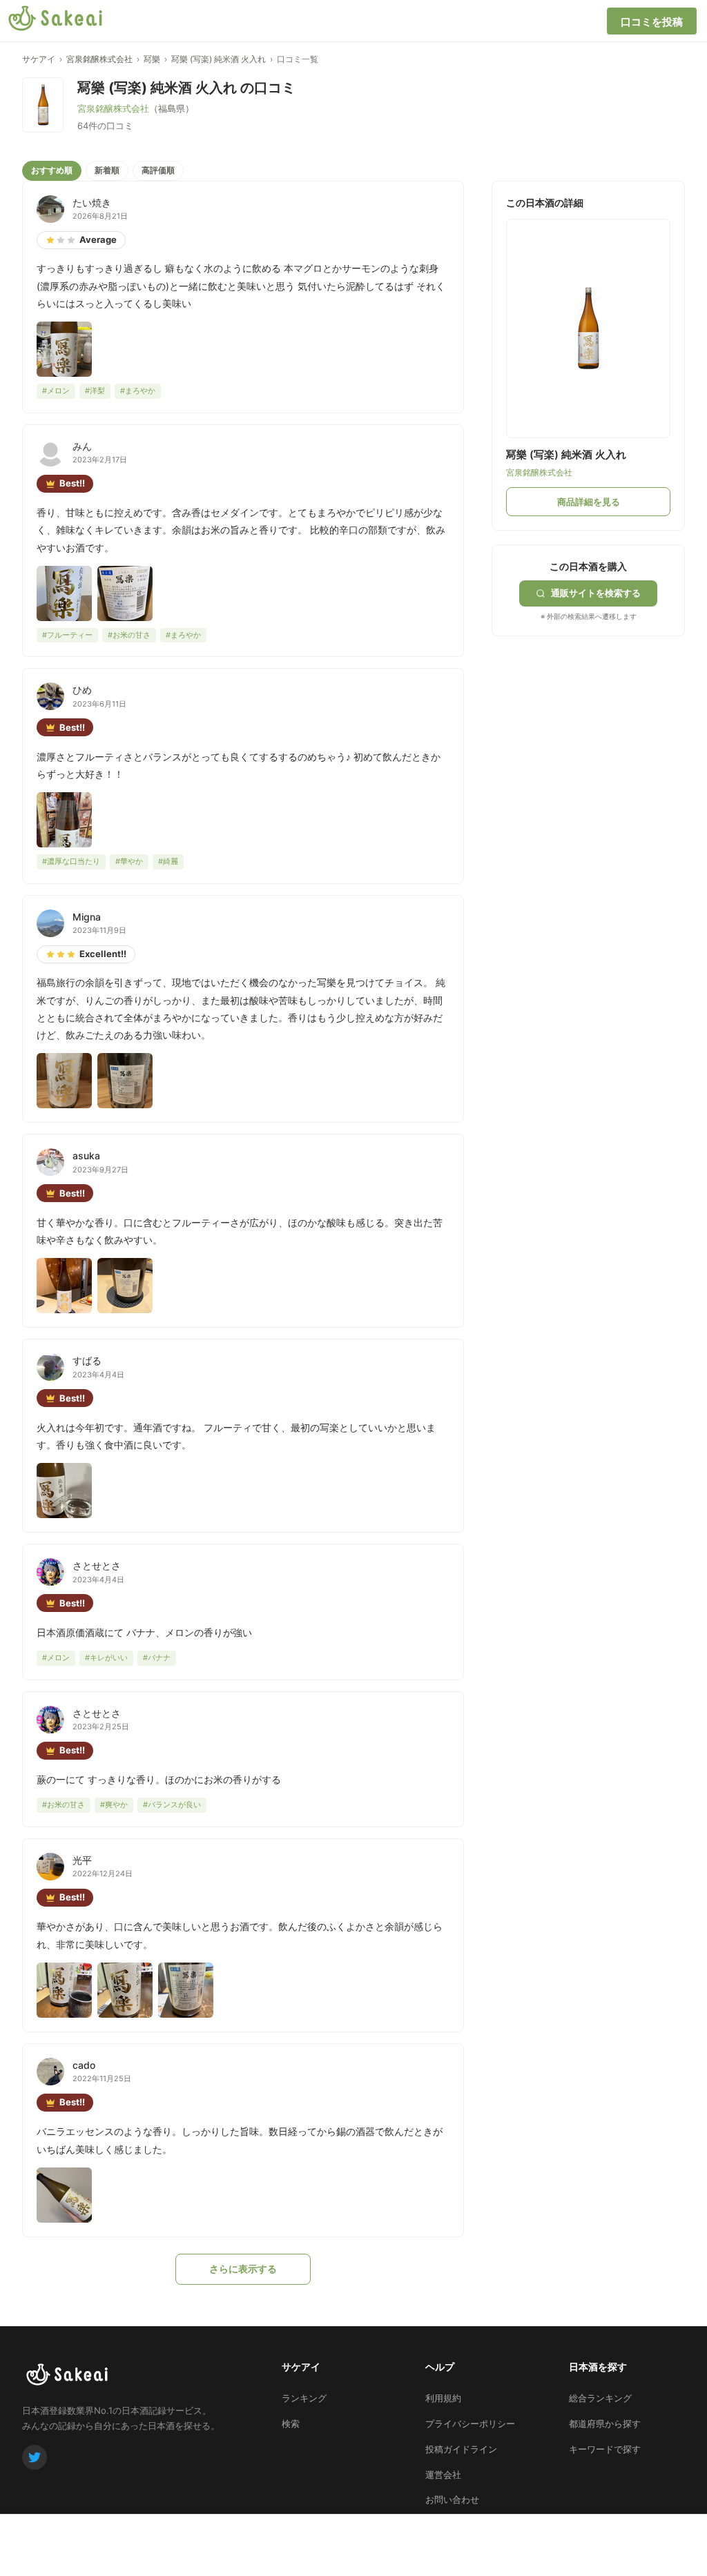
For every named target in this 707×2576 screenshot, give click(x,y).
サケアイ (39, 59)
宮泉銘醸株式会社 (99, 59)
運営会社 (443, 2475)
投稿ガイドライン (461, 2449)
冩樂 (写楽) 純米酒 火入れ (219, 59)
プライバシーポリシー (470, 2423)
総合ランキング (600, 2398)
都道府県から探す (605, 2423)
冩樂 (152, 59)
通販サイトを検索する (596, 593)
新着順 (107, 170)
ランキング (304, 2398)
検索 (291, 2423)
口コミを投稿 (652, 22)
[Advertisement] (595, 722)
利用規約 (443, 2398)
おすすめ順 (52, 170)
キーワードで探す (605, 2449)
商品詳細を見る (589, 502)
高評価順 (158, 170)
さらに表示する (243, 2269)
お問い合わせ (452, 2499)
